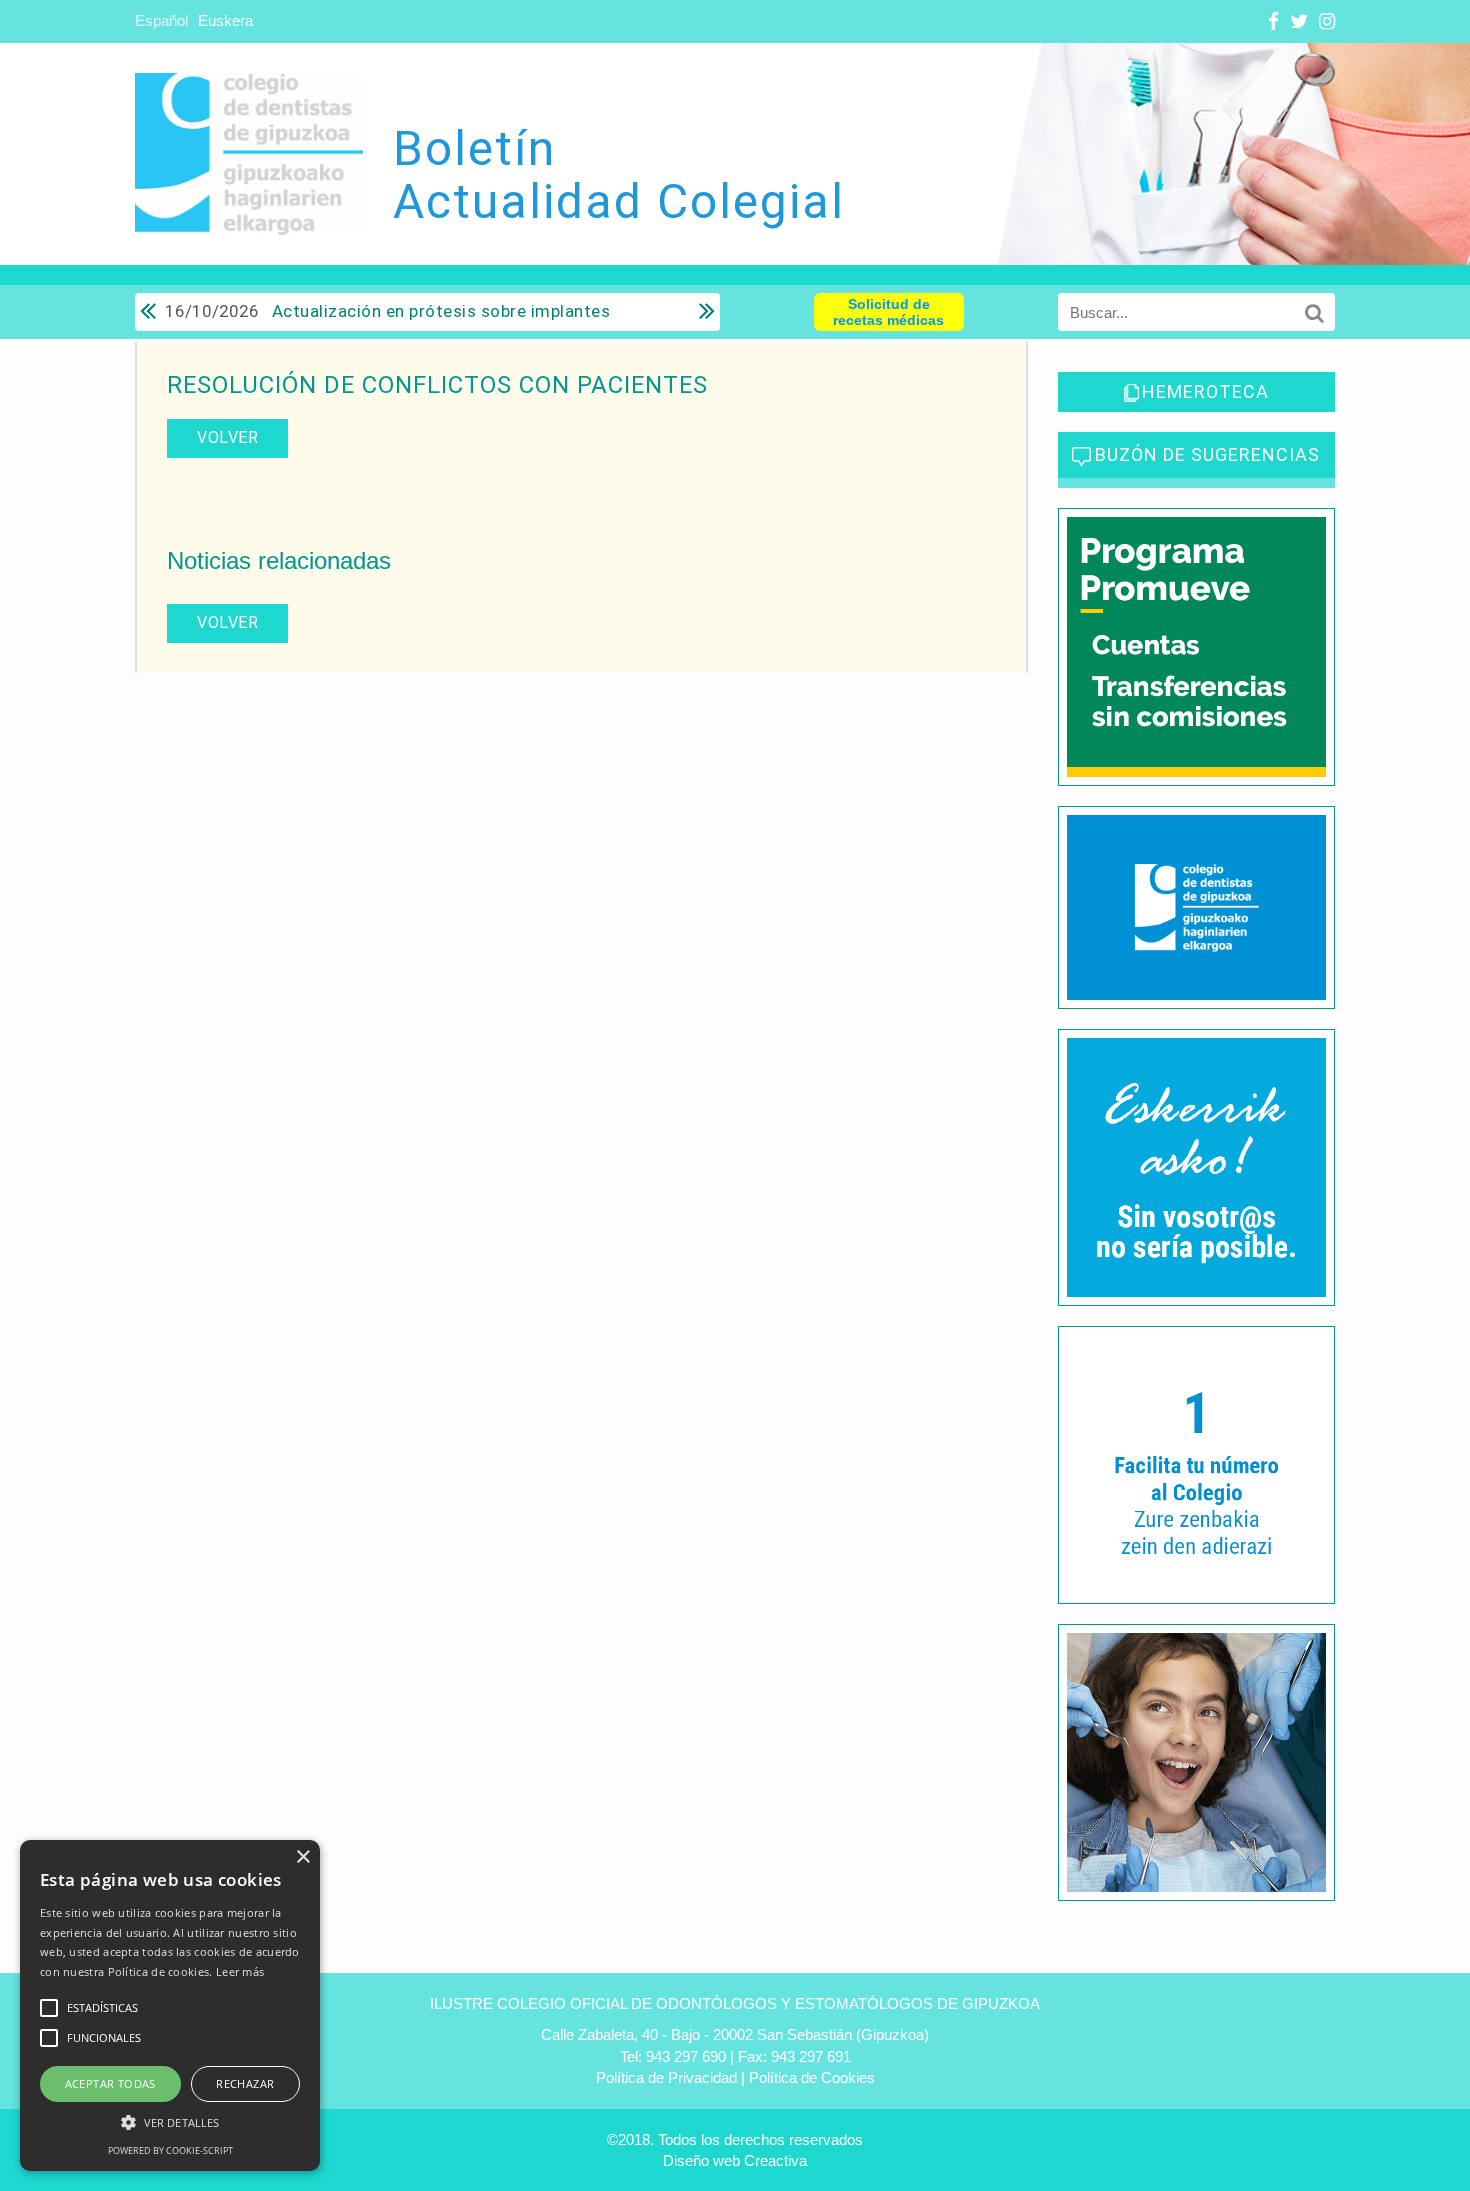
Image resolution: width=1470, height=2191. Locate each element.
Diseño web (701, 2160)
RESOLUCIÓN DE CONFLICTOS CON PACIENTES (437, 385)
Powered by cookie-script (170, 2150)
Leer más (240, 1971)
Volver (227, 437)
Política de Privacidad (666, 2077)
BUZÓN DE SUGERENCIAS (1207, 454)
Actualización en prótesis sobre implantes (387, 311)
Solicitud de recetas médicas (888, 312)
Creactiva (775, 2160)
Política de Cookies (812, 2077)
